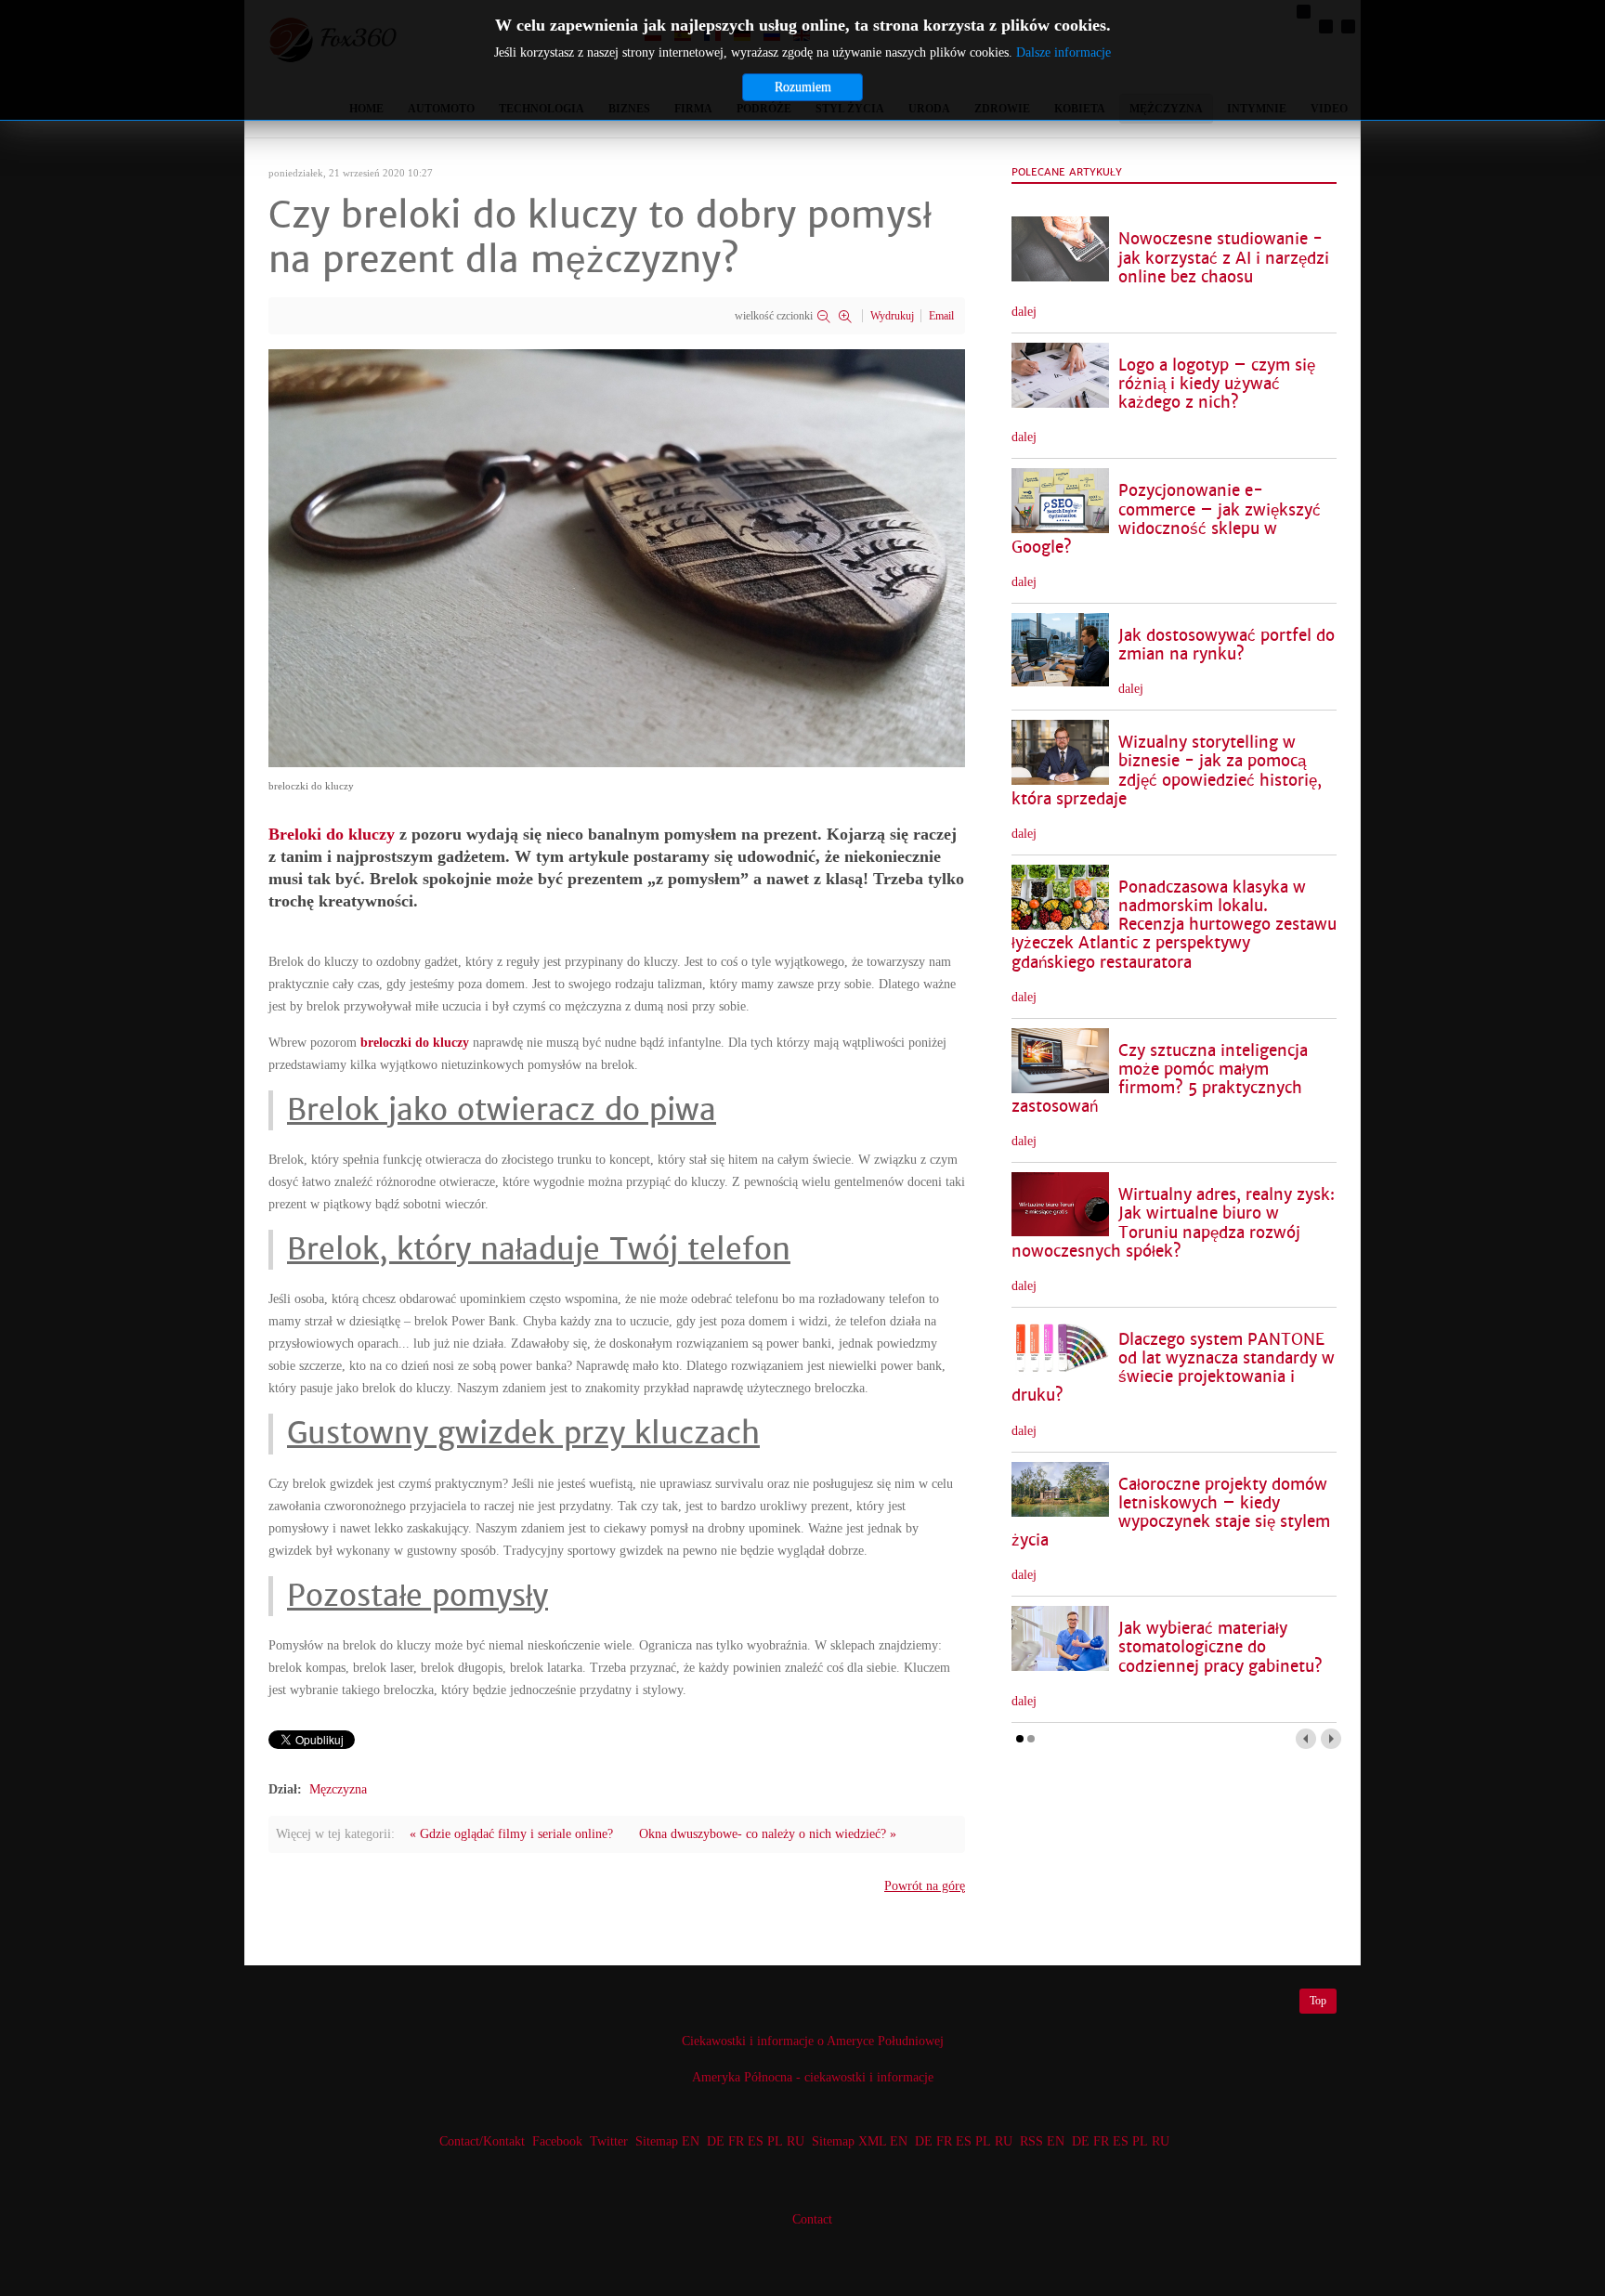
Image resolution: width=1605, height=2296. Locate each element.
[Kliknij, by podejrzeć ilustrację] (617, 557)
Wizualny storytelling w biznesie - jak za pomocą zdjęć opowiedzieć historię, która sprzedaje (1167, 770)
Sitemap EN (669, 2141)
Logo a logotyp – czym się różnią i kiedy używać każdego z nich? (1217, 384)
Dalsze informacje (1063, 52)
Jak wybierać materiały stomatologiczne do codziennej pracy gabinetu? (1220, 1647)
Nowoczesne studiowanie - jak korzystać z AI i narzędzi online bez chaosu (1224, 258)
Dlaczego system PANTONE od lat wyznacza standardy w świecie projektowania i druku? (1173, 1368)
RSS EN (1042, 2141)
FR (736, 2141)
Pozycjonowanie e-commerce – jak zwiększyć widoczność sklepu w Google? (1166, 519)
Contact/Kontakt (480, 2141)
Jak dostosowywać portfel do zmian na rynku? (1227, 645)
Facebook (557, 2141)
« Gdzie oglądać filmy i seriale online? (511, 1834)
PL (775, 2141)
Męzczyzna (338, 1789)
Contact (812, 2219)
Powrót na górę (925, 1886)
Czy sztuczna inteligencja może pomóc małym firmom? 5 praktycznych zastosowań (1160, 1079)
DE (716, 2141)
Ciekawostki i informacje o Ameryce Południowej (813, 2041)
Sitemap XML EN (860, 2141)
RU (796, 2141)
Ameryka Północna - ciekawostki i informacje (813, 2077)
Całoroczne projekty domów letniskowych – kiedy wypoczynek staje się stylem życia (1171, 1513)
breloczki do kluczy (415, 1043)
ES (756, 2141)
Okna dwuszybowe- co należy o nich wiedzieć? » (768, 1834)
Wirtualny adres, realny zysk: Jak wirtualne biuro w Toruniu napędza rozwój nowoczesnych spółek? (1173, 1223)
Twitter (609, 2141)
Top (1318, 2001)
